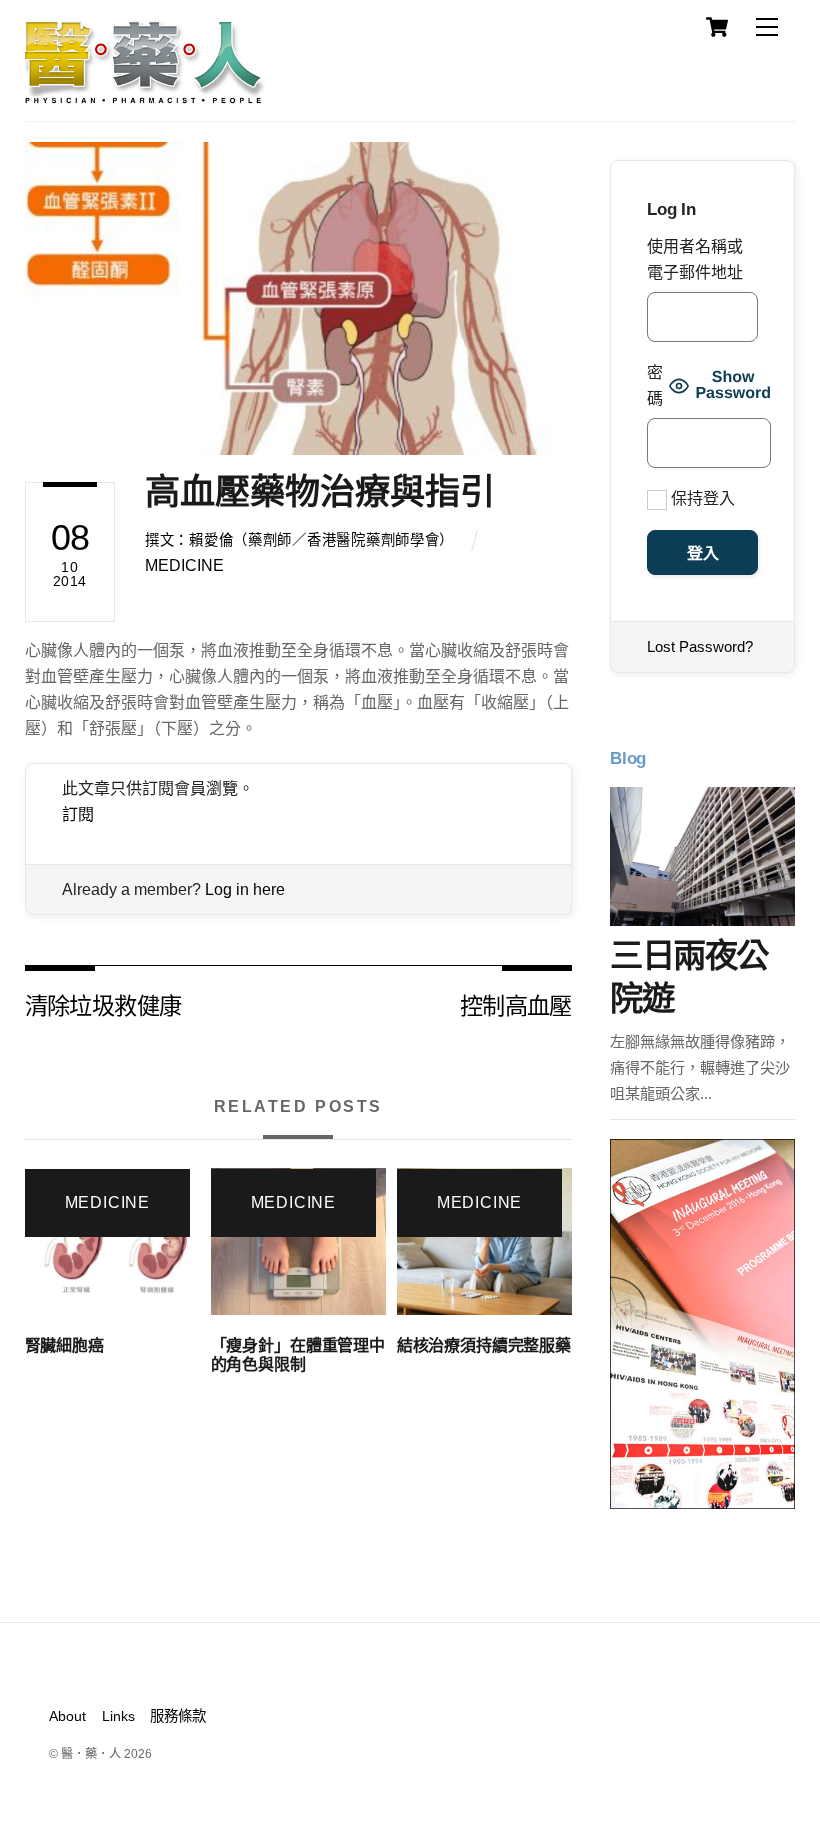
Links (118, 1716)
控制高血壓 (516, 1004)
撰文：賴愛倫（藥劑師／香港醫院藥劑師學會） (299, 540)
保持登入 (701, 498)
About (67, 1716)
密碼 (655, 385)
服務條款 (178, 1716)
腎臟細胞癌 (64, 1345)
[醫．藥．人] (145, 95)
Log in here (245, 889)
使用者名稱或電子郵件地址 (695, 259)
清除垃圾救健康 (103, 1004)
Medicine (184, 565)
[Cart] (717, 27)
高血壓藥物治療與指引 (320, 491)
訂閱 (78, 814)
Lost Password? (700, 646)
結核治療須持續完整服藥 (484, 1345)
